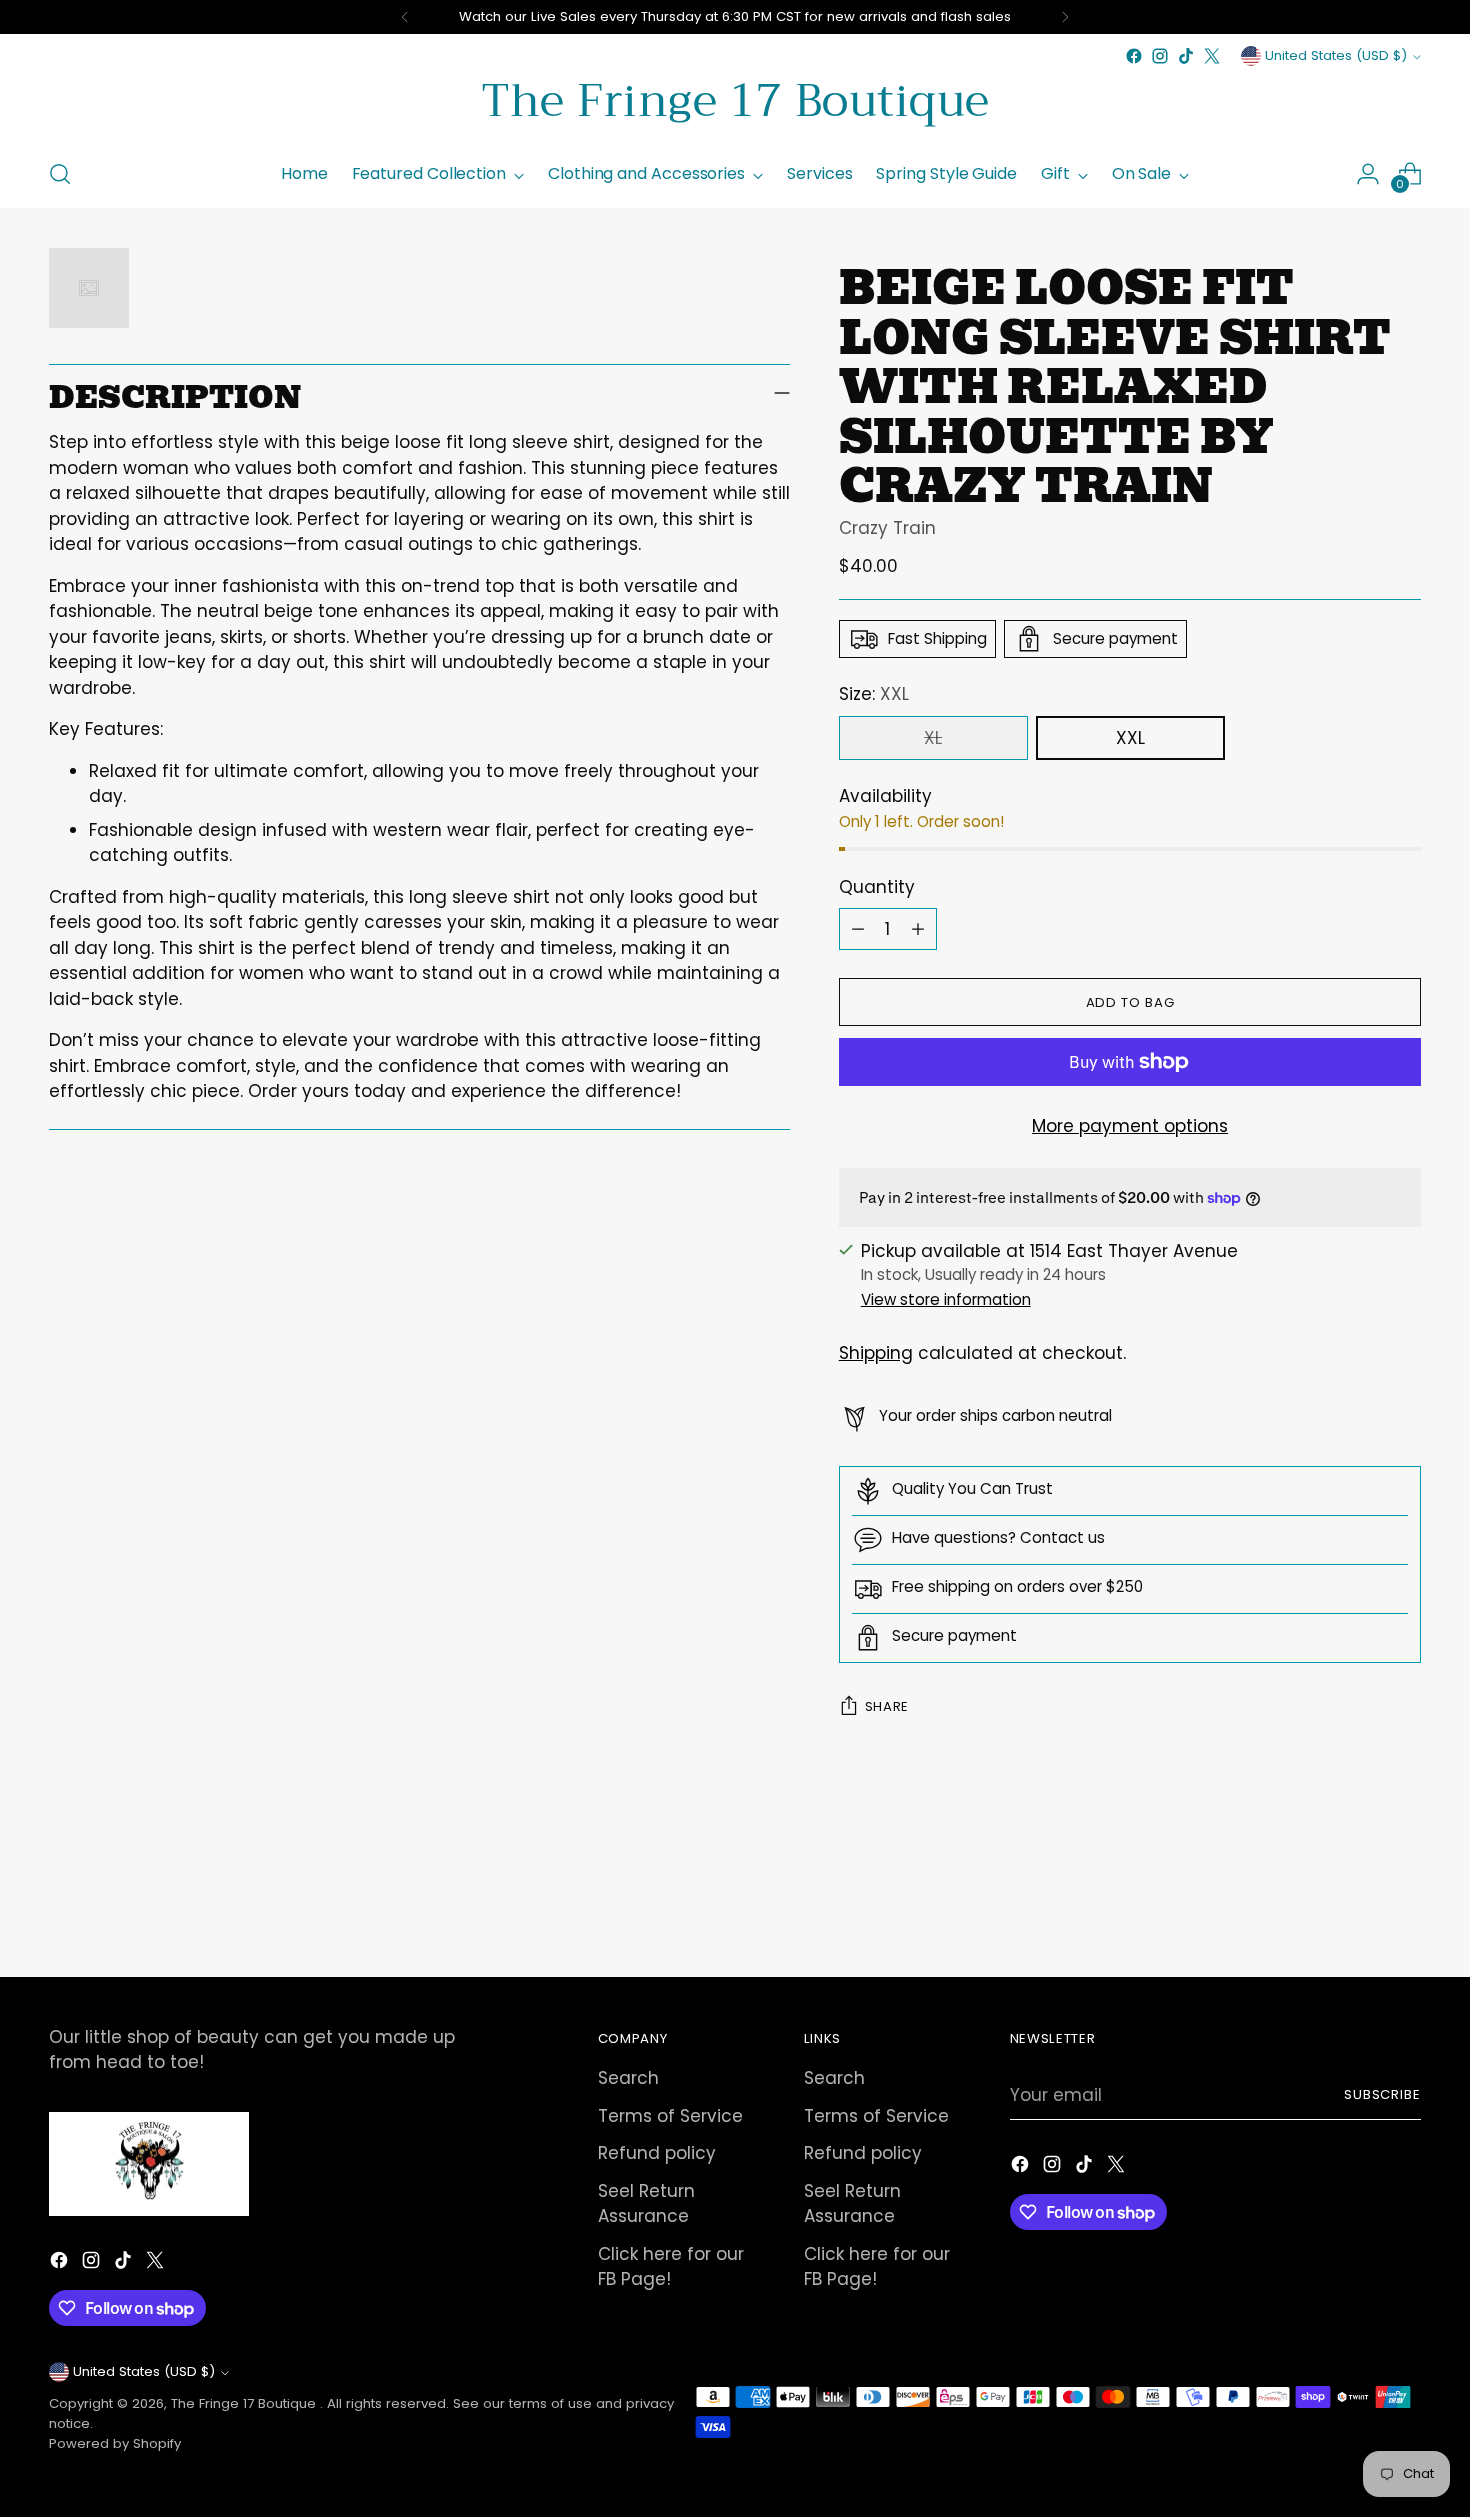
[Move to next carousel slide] (1405, 1908)
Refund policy (657, 2153)
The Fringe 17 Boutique (245, 2403)
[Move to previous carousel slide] (1359, 1909)
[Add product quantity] (918, 929)
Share (887, 1706)
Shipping (876, 1353)
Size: (874, 694)
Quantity (877, 887)
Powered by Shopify (115, 2443)
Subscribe (1383, 2094)
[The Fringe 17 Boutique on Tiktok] (1186, 56)
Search (628, 2078)
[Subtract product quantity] (858, 929)
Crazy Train (887, 528)
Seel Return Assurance (646, 2204)
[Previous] (405, 17)
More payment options (1130, 1126)
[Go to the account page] (1368, 174)
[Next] (1065, 17)
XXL (1130, 738)
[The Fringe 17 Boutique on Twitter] (1212, 56)
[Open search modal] (60, 174)
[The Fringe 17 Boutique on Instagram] (1160, 56)
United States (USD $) (1336, 55)
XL (933, 738)
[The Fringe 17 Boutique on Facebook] (1134, 56)
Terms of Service (670, 2116)
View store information (946, 1299)
